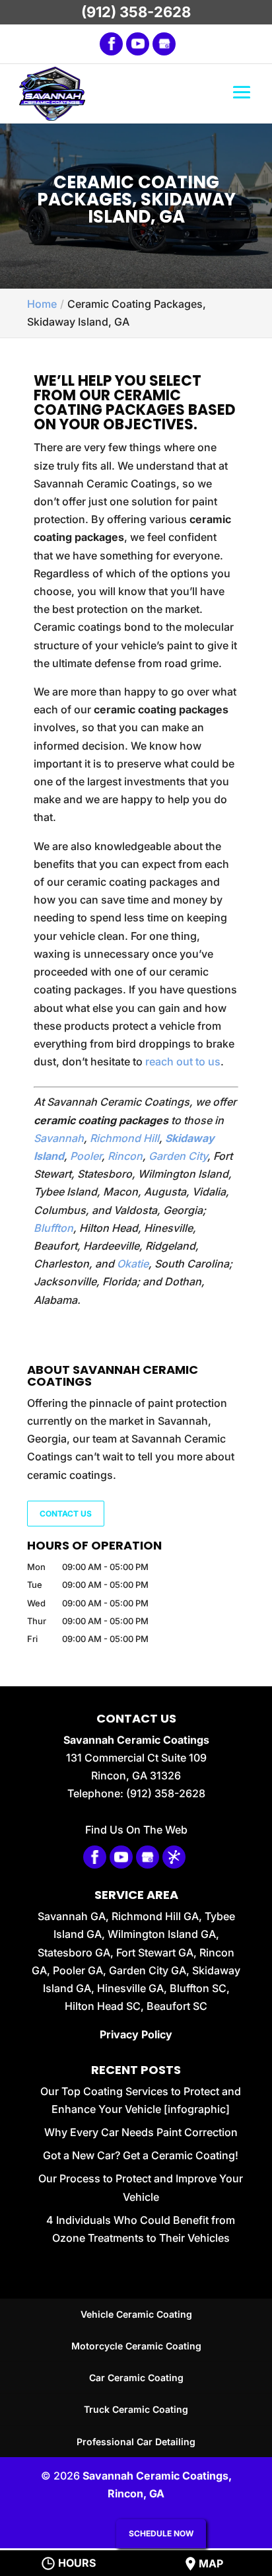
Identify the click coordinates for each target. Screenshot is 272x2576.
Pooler (86, 1156)
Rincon (125, 1156)
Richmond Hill (124, 1138)
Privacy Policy (136, 2034)
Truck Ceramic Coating (136, 2409)
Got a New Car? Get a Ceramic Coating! (141, 2155)
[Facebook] (111, 44)
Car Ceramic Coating (136, 2378)
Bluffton (53, 1228)
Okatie (133, 1264)
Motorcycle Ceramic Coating (136, 2346)
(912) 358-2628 (136, 12)
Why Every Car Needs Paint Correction (141, 2132)
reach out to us (183, 1061)
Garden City (178, 1156)
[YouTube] (138, 44)
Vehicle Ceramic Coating (136, 2314)
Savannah (59, 1138)
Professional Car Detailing (136, 2442)
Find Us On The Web (136, 1830)
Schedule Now (161, 2533)
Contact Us (66, 1514)
